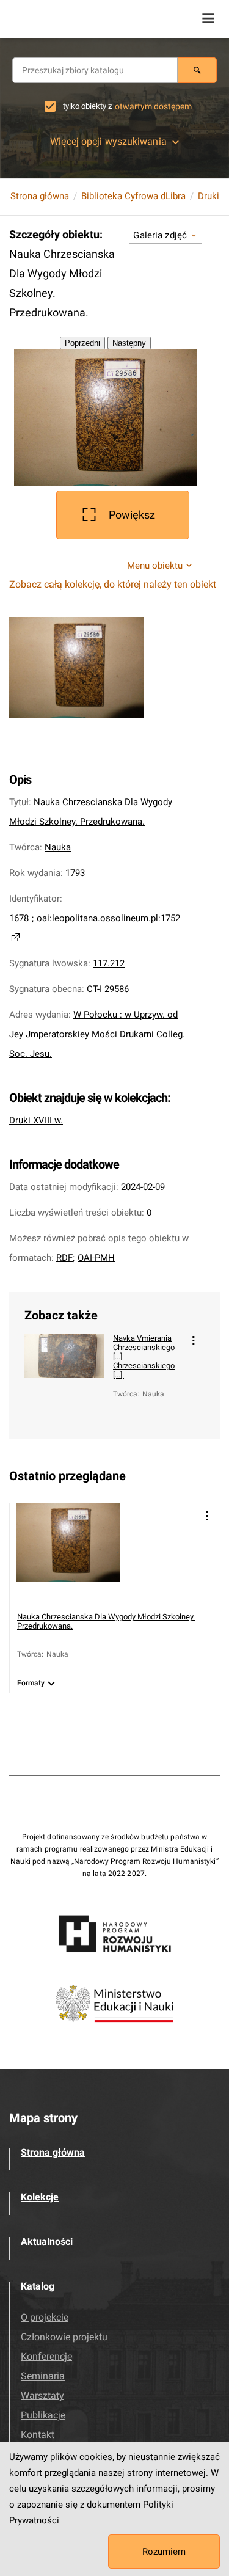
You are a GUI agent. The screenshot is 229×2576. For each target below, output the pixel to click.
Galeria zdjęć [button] (160, 235)
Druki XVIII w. (36, 1120)
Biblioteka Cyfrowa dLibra (133, 196)
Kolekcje (40, 2197)
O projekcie (45, 2317)
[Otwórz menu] (208, 18)
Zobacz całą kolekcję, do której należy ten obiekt (113, 584)
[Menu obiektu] (194, 1341)
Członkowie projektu (64, 2337)
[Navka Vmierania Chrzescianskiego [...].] (64, 1377)
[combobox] (95, 70)
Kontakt (38, 2435)
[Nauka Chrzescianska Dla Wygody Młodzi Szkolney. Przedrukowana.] (68, 1555)
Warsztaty (42, 2395)
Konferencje (46, 2356)
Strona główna (40, 196)
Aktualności (47, 2242)
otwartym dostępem (153, 106)
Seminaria (43, 2376)
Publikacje (43, 2415)
